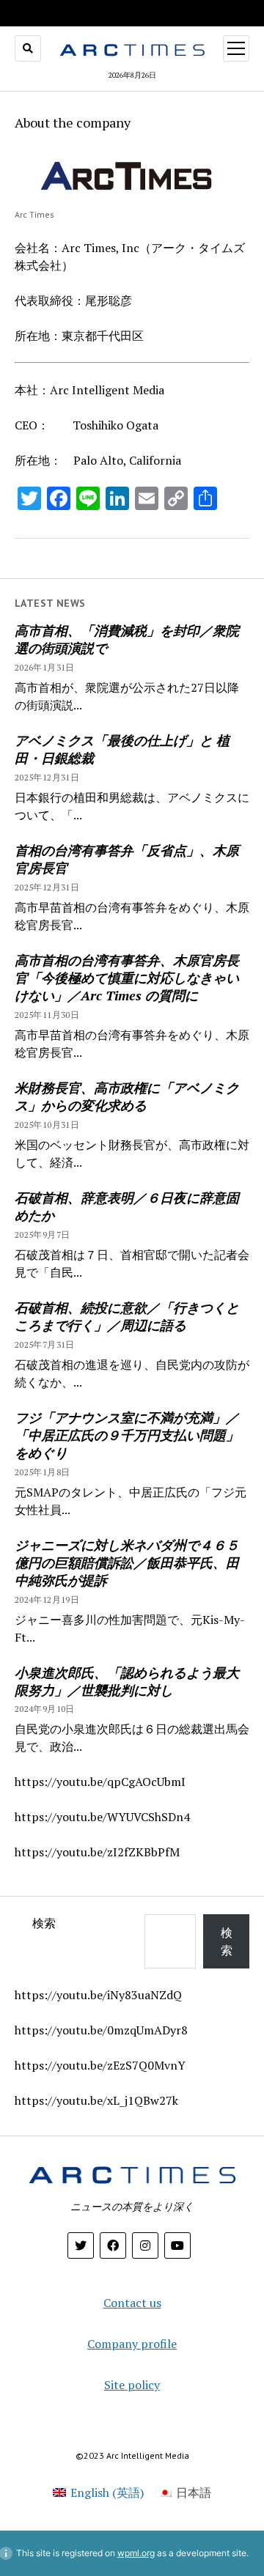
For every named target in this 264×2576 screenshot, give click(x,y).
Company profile (132, 2344)
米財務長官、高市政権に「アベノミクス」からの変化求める (127, 1096)
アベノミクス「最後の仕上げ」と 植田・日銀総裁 (122, 749)
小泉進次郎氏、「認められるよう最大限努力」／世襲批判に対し (127, 1681)
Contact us (132, 2303)
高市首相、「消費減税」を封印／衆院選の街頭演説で (127, 639)
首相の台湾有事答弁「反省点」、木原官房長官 (127, 859)
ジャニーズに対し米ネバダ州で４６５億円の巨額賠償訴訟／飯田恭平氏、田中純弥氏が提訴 (127, 1562)
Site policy (132, 2385)
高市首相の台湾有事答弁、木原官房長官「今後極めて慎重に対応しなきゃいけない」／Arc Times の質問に (127, 978)
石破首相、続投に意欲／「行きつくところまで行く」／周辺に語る (127, 1316)
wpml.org (136, 2553)
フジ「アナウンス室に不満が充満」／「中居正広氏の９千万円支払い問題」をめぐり (127, 1435)
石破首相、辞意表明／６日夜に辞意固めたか (127, 1206)
